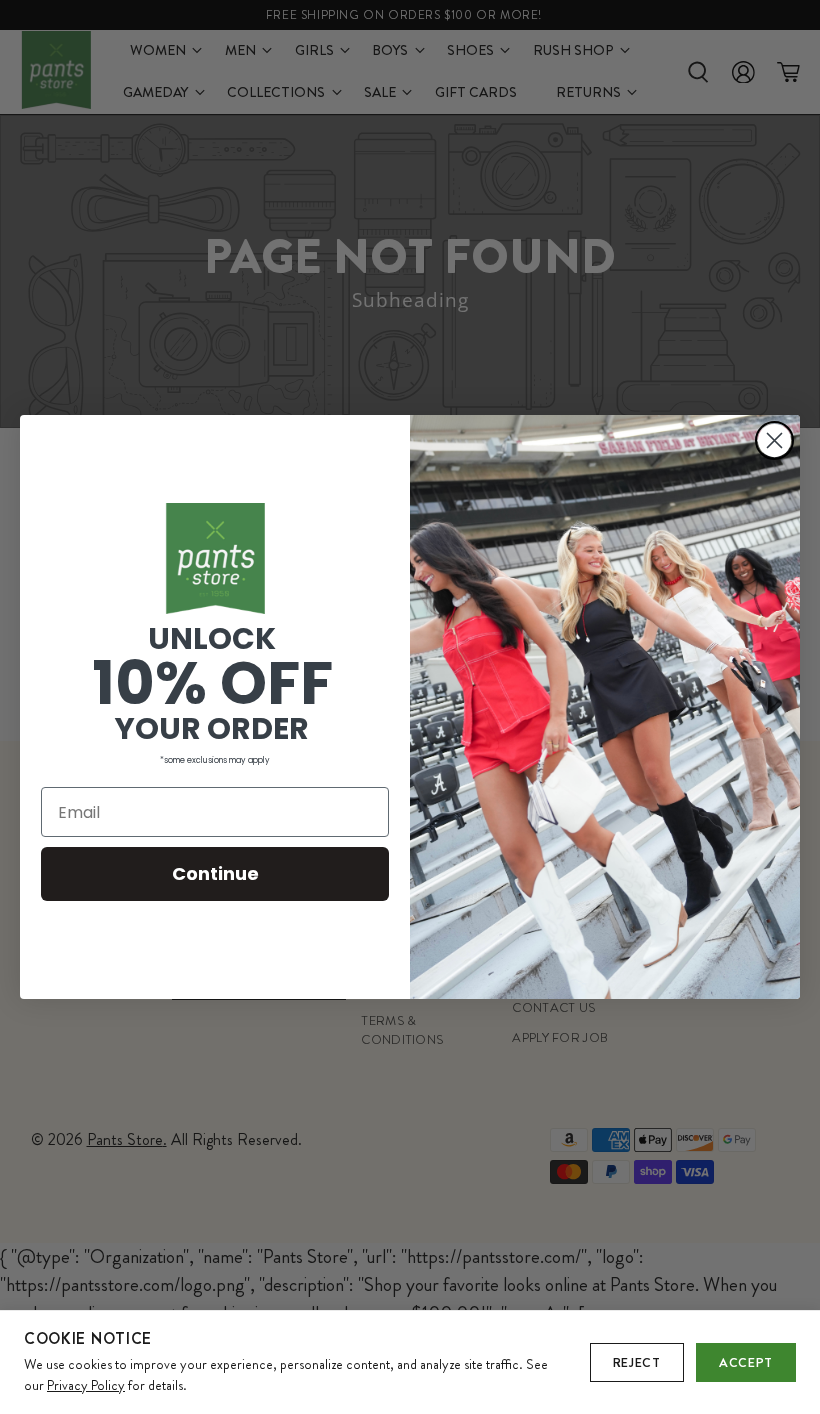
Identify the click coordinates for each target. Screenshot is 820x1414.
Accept (746, 1362)
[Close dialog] (774, 440)
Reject (637, 1362)
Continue (215, 873)
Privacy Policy (86, 1385)
